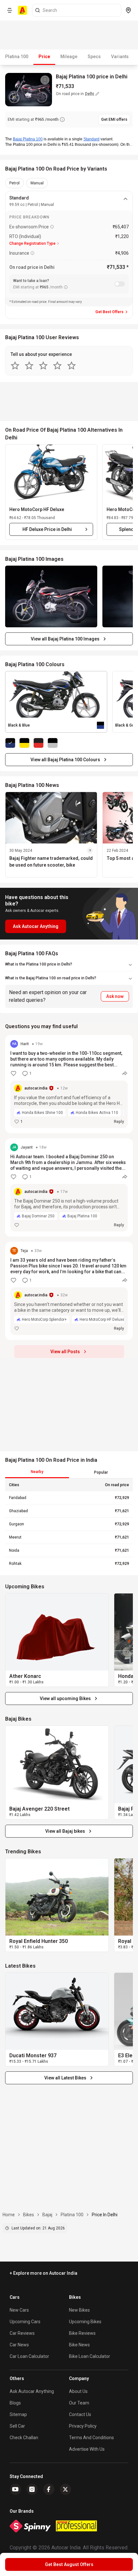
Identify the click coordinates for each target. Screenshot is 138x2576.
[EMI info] (62, 119)
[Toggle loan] (120, 284)
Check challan (24, 2438)
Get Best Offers (109, 312)
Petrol (14, 183)
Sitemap (18, 2414)
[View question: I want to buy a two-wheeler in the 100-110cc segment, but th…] (69, 1084)
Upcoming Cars (25, 2322)
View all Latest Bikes (65, 2078)
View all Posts (65, 1352)
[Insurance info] (32, 253)
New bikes (79, 2310)
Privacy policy (83, 2426)
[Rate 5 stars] (72, 366)
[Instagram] (32, 2489)
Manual (37, 183)
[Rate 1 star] (15, 366)
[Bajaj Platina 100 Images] (51, 596)
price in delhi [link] (105, 2215)
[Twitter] (65, 2489)
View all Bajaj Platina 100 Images (65, 639)
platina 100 (72, 2215)
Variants (120, 57)
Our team (79, 2403)
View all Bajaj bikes (65, 1831)
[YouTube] (15, 2489)
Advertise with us (87, 2449)
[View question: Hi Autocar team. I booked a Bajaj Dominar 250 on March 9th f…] (69, 1187)
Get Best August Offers (69, 2564)
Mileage (69, 57)
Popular (101, 1472)
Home (9, 2215)
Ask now (115, 996)
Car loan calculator (29, 2356)
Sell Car (17, 2426)
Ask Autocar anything (32, 2391)
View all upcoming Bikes (65, 1698)
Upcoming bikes (85, 2322)
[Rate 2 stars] (29, 366)
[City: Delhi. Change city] (128, 10)
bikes (29, 2215)
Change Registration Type (32, 243)
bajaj (47, 2215)
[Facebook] (49, 2489)
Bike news (79, 2345)
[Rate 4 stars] (57, 366)
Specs (94, 57)
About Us (78, 2391)
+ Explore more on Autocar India (43, 2273)
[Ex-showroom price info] (52, 227)
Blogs (15, 2403)
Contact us (80, 2414)
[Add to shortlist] (45, 80)
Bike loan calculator (90, 2356)
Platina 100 (17, 57)
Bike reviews (82, 2333)
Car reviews (22, 2333)
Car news (19, 2345)
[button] (51, 473)
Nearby (37, 1472)
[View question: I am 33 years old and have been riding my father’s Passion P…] (69, 1291)
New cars (19, 2310)
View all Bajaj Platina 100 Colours (65, 760)
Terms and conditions (91, 2438)
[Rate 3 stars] (43, 366)
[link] (57, 1632)
